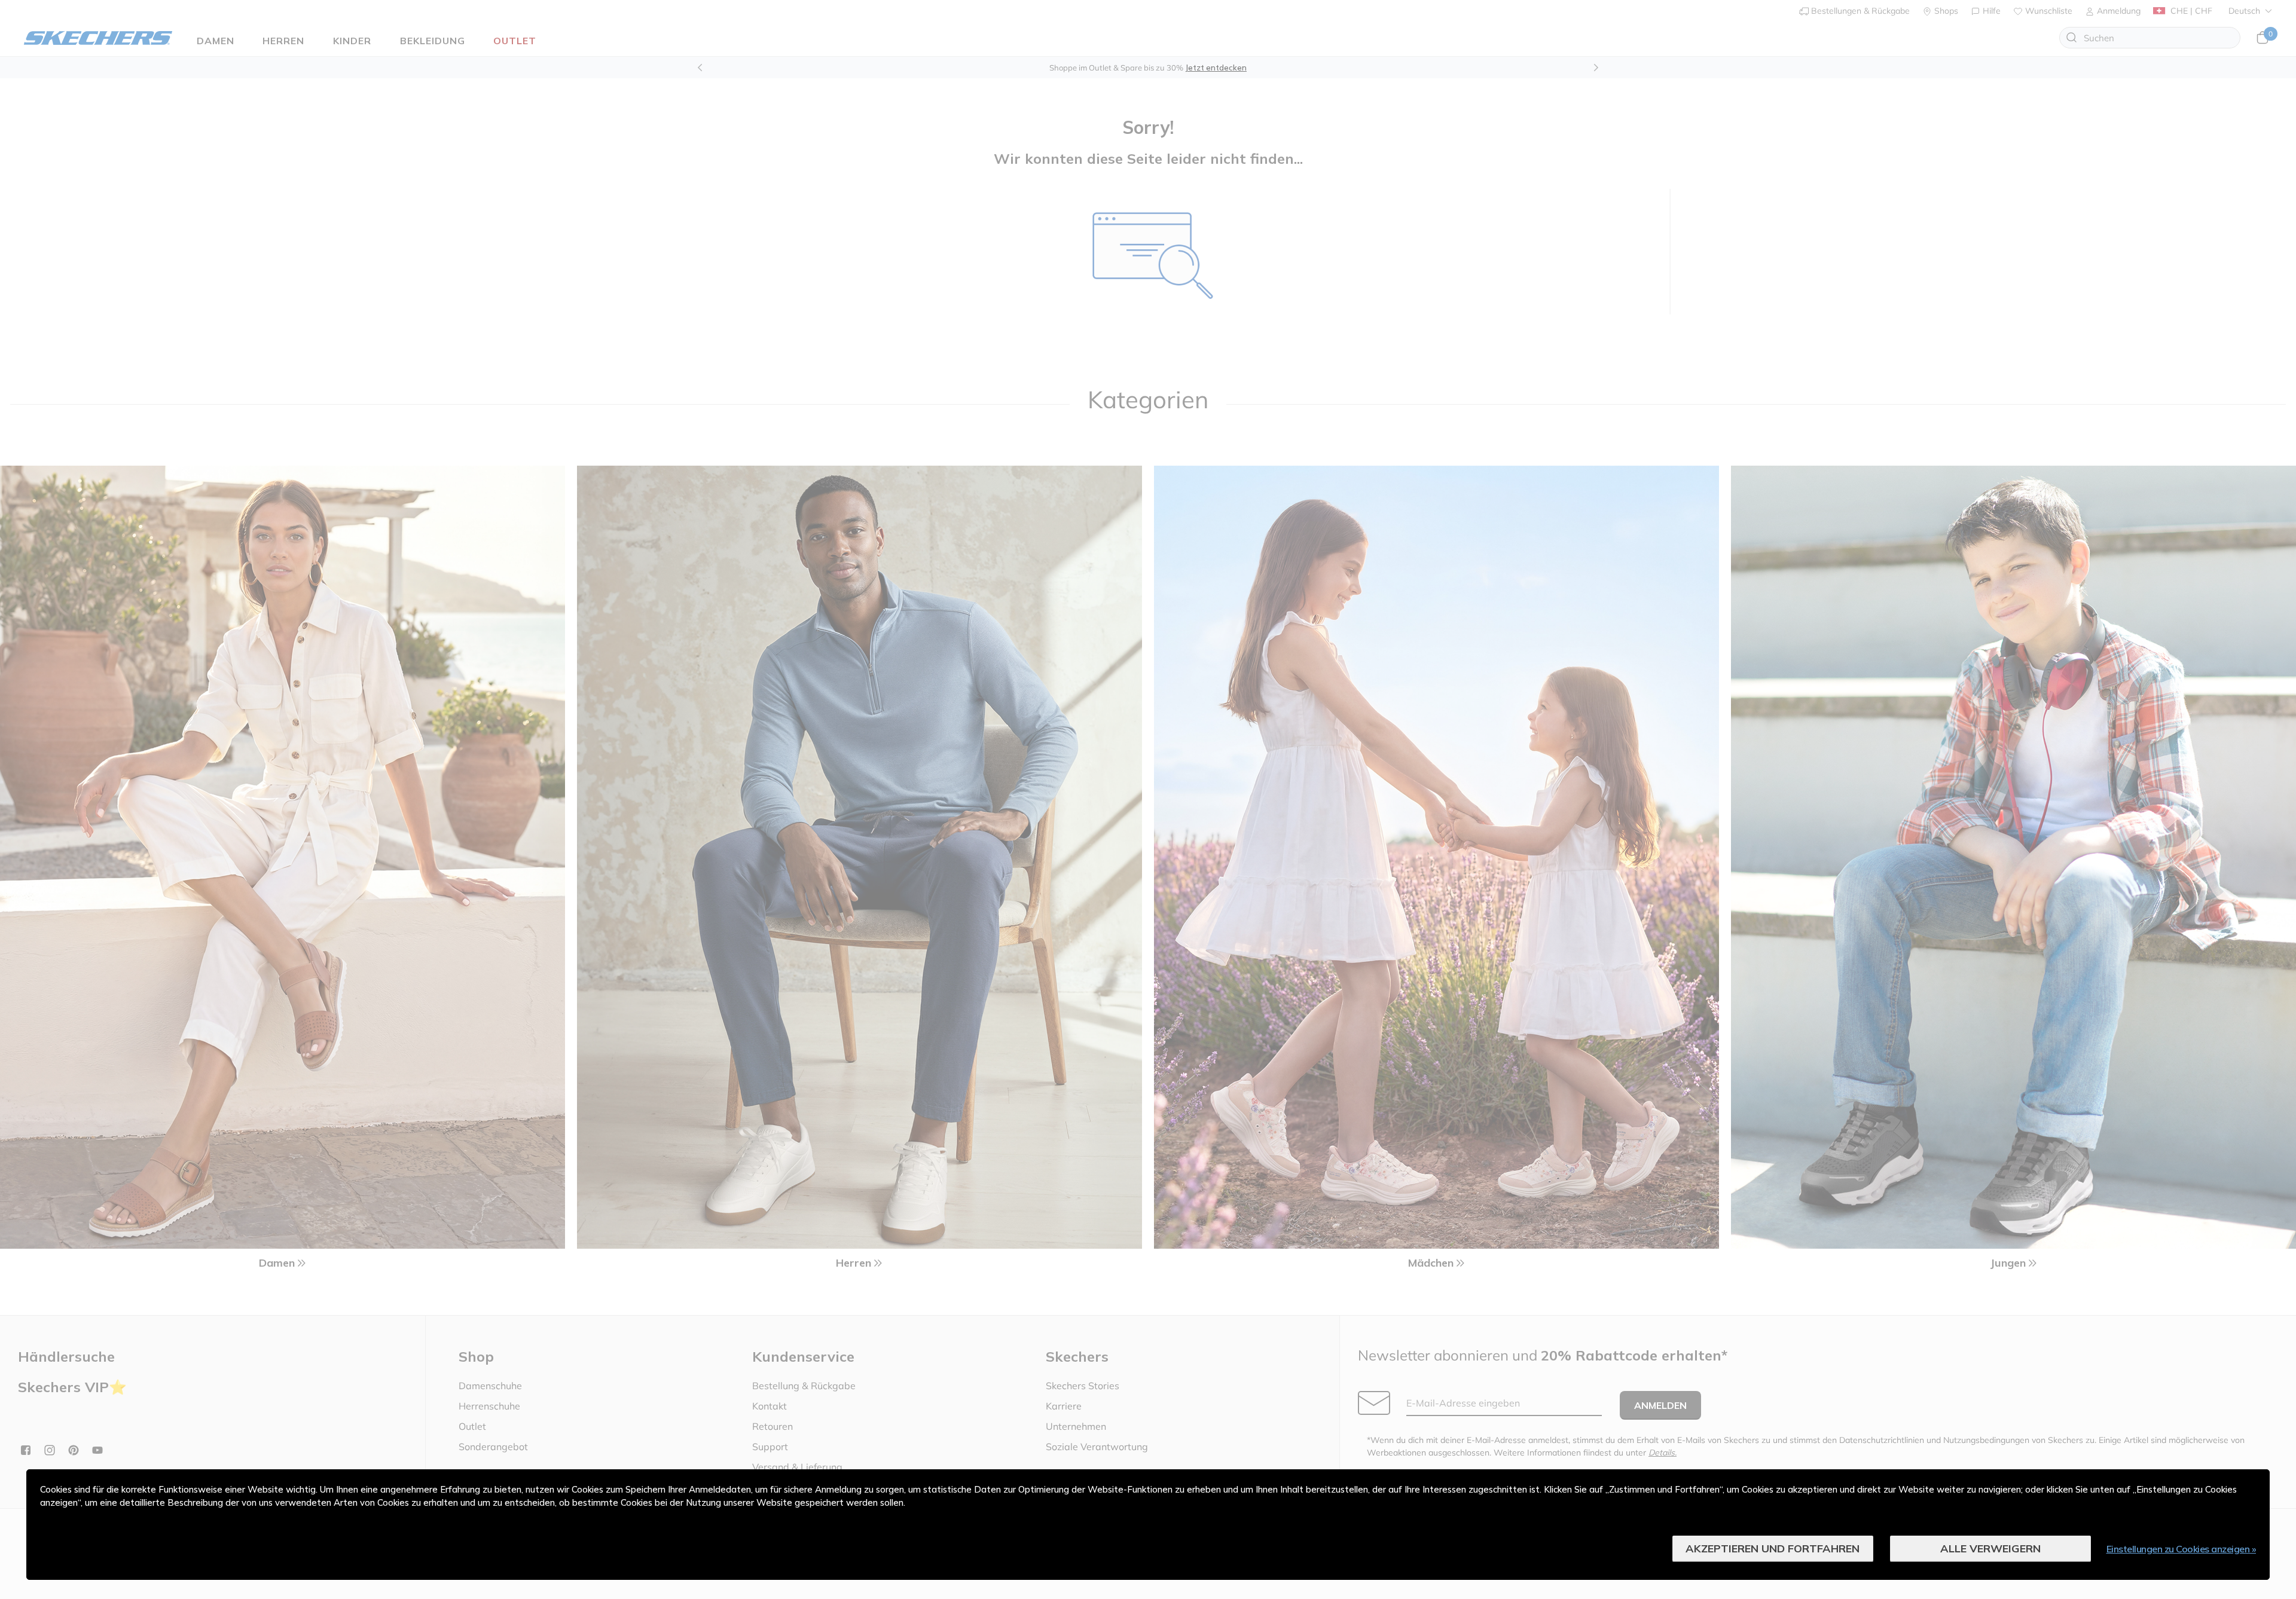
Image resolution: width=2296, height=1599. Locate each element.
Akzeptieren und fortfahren (1773, 1548)
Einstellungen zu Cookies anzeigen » (2181, 1549)
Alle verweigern (1990, 1548)
